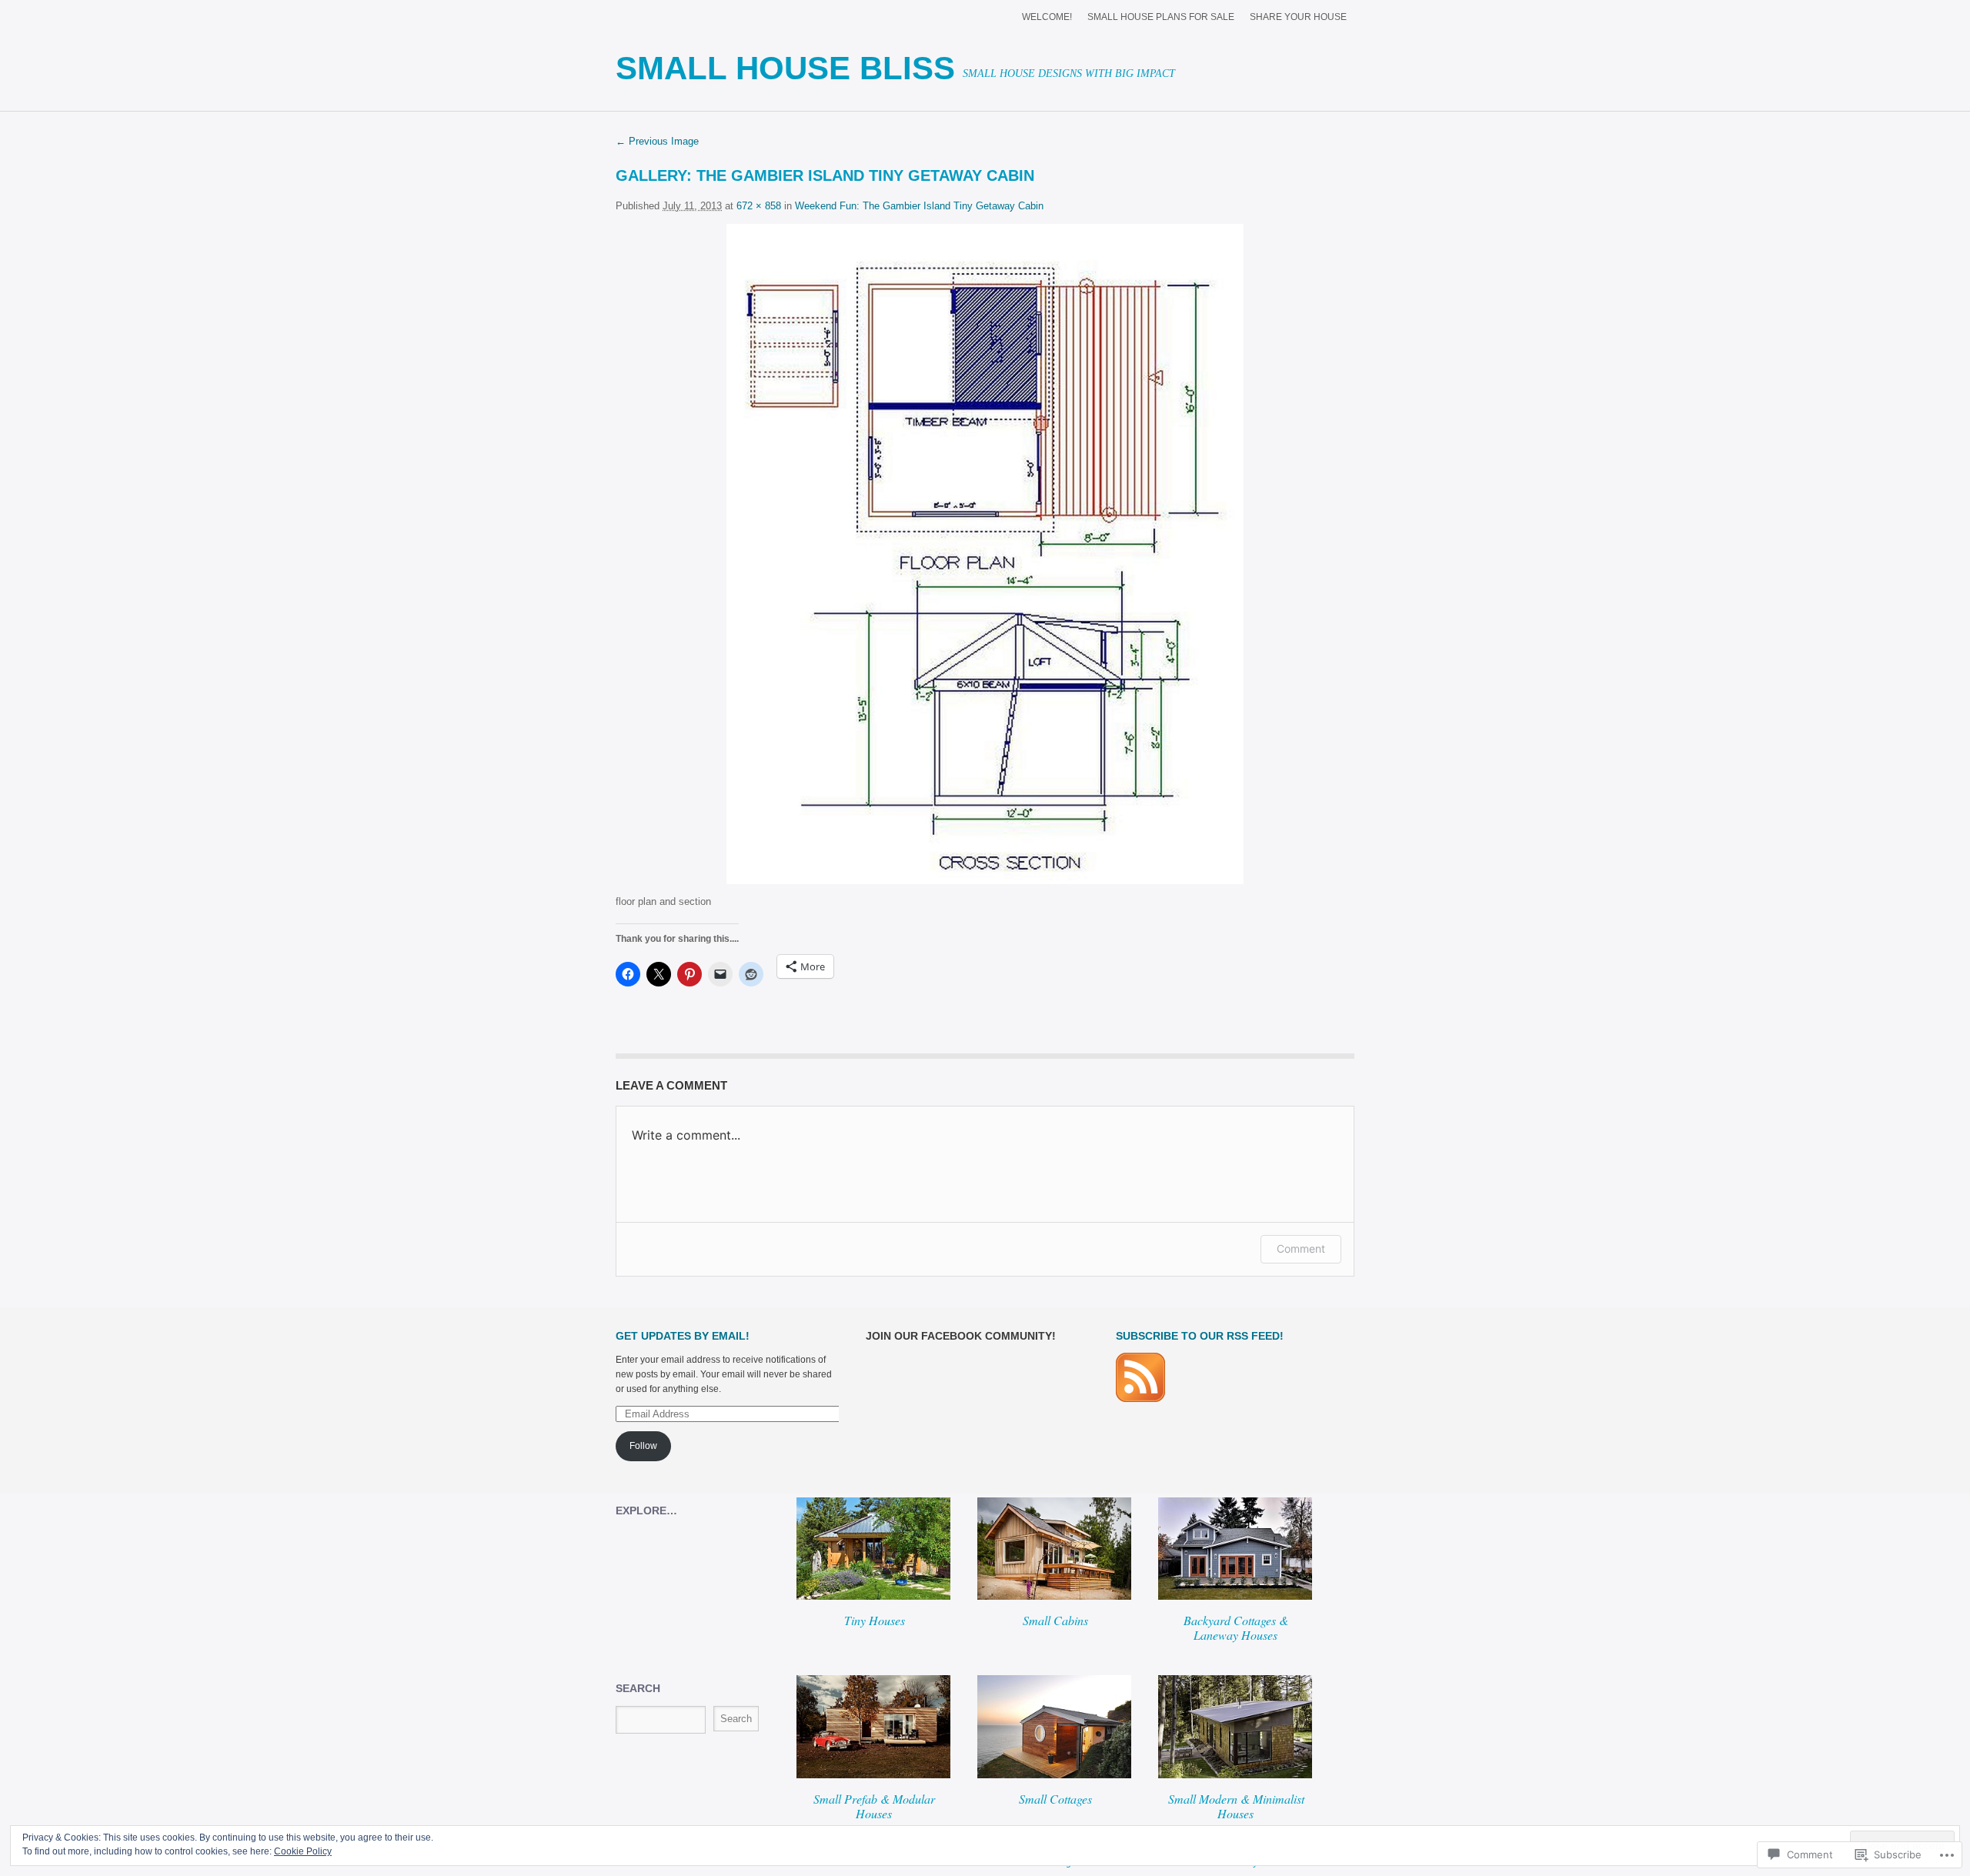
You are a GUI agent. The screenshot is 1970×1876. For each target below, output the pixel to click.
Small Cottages (1055, 1799)
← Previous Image (657, 141)
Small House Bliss (785, 68)
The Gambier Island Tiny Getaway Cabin (865, 175)
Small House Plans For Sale (1161, 17)
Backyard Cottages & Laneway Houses (1236, 1627)
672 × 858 (759, 206)
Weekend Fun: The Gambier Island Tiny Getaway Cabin (919, 206)
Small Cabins (1055, 1620)
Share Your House (1298, 17)
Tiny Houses (875, 1620)
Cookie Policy (303, 1851)
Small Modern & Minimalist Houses (1236, 1806)
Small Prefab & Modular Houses (874, 1806)
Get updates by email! (683, 1336)
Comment (1301, 1248)
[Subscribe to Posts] (1140, 1399)
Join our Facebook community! (961, 1336)
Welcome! (1047, 17)
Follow (643, 1446)
